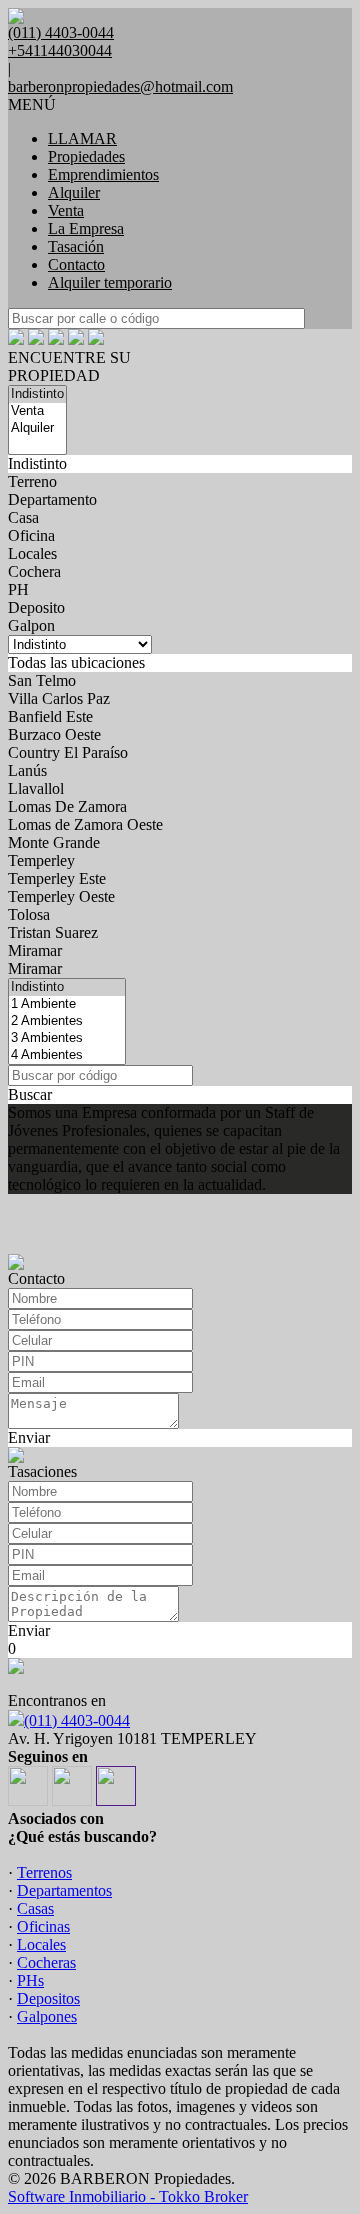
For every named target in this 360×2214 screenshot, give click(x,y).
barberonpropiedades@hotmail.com (120, 86)
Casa (23, 517)
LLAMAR (82, 138)
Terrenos (44, 1872)
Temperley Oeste (61, 896)
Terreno (32, 481)
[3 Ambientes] (67, 1038)
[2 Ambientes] (67, 1021)
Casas (35, 1908)
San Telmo (42, 680)
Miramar (35, 950)
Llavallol (36, 788)
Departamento (52, 499)
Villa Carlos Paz (59, 698)
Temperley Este (57, 878)
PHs (30, 1980)
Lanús (27, 770)
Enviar (29, 1437)
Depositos (48, 1998)
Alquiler (74, 192)
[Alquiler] (37, 428)
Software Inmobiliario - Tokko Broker (128, 2196)
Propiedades (86, 156)
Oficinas (43, 1926)
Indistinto (37, 463)
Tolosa (29, 914)
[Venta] (37, 411)
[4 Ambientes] (67, 1055)
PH (18, 589)
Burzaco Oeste (54, 734)
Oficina (31, 535)
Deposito (36, 607)
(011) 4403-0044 (77, 1720)
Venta (66, 210)
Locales (32, 553)
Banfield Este (50, 716)
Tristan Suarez (53, 932)
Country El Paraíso (68, 752)
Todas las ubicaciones (76, 662)
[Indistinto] (37, 394)
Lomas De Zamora (67, 806)
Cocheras (46, 1962)
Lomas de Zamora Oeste (85, 824)
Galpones (47, 2016)
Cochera (34, 571)
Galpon (31, 625)
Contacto (76, 264)
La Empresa (86, 228)
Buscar (30, 1094)
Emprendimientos (103, 174)
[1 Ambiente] (67, 1004)
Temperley (41, 860)
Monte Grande (54, 842)
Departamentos (64, 1890)
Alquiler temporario (110, 282)
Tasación (76, 246)
